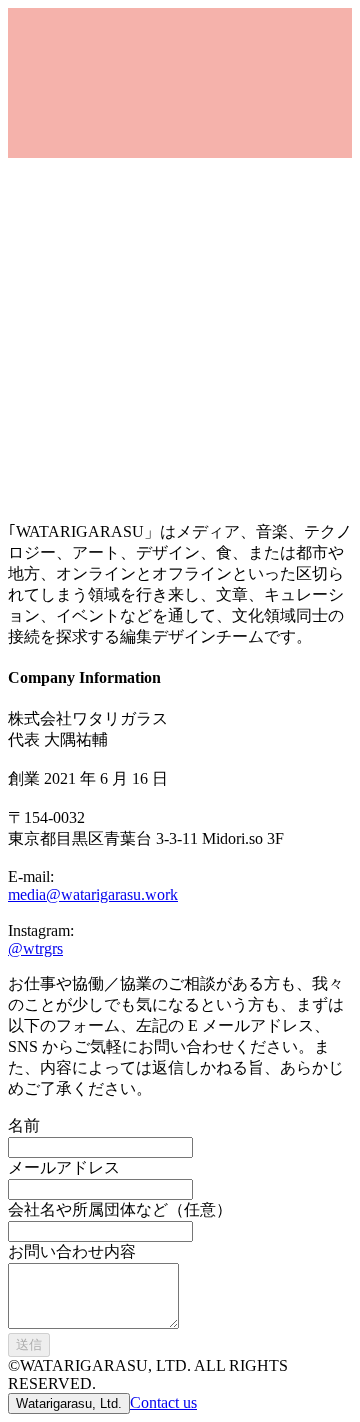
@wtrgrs (35, 948)
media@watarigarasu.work (93, 894)
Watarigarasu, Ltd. (69, 1403)
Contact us (163, 1402)
